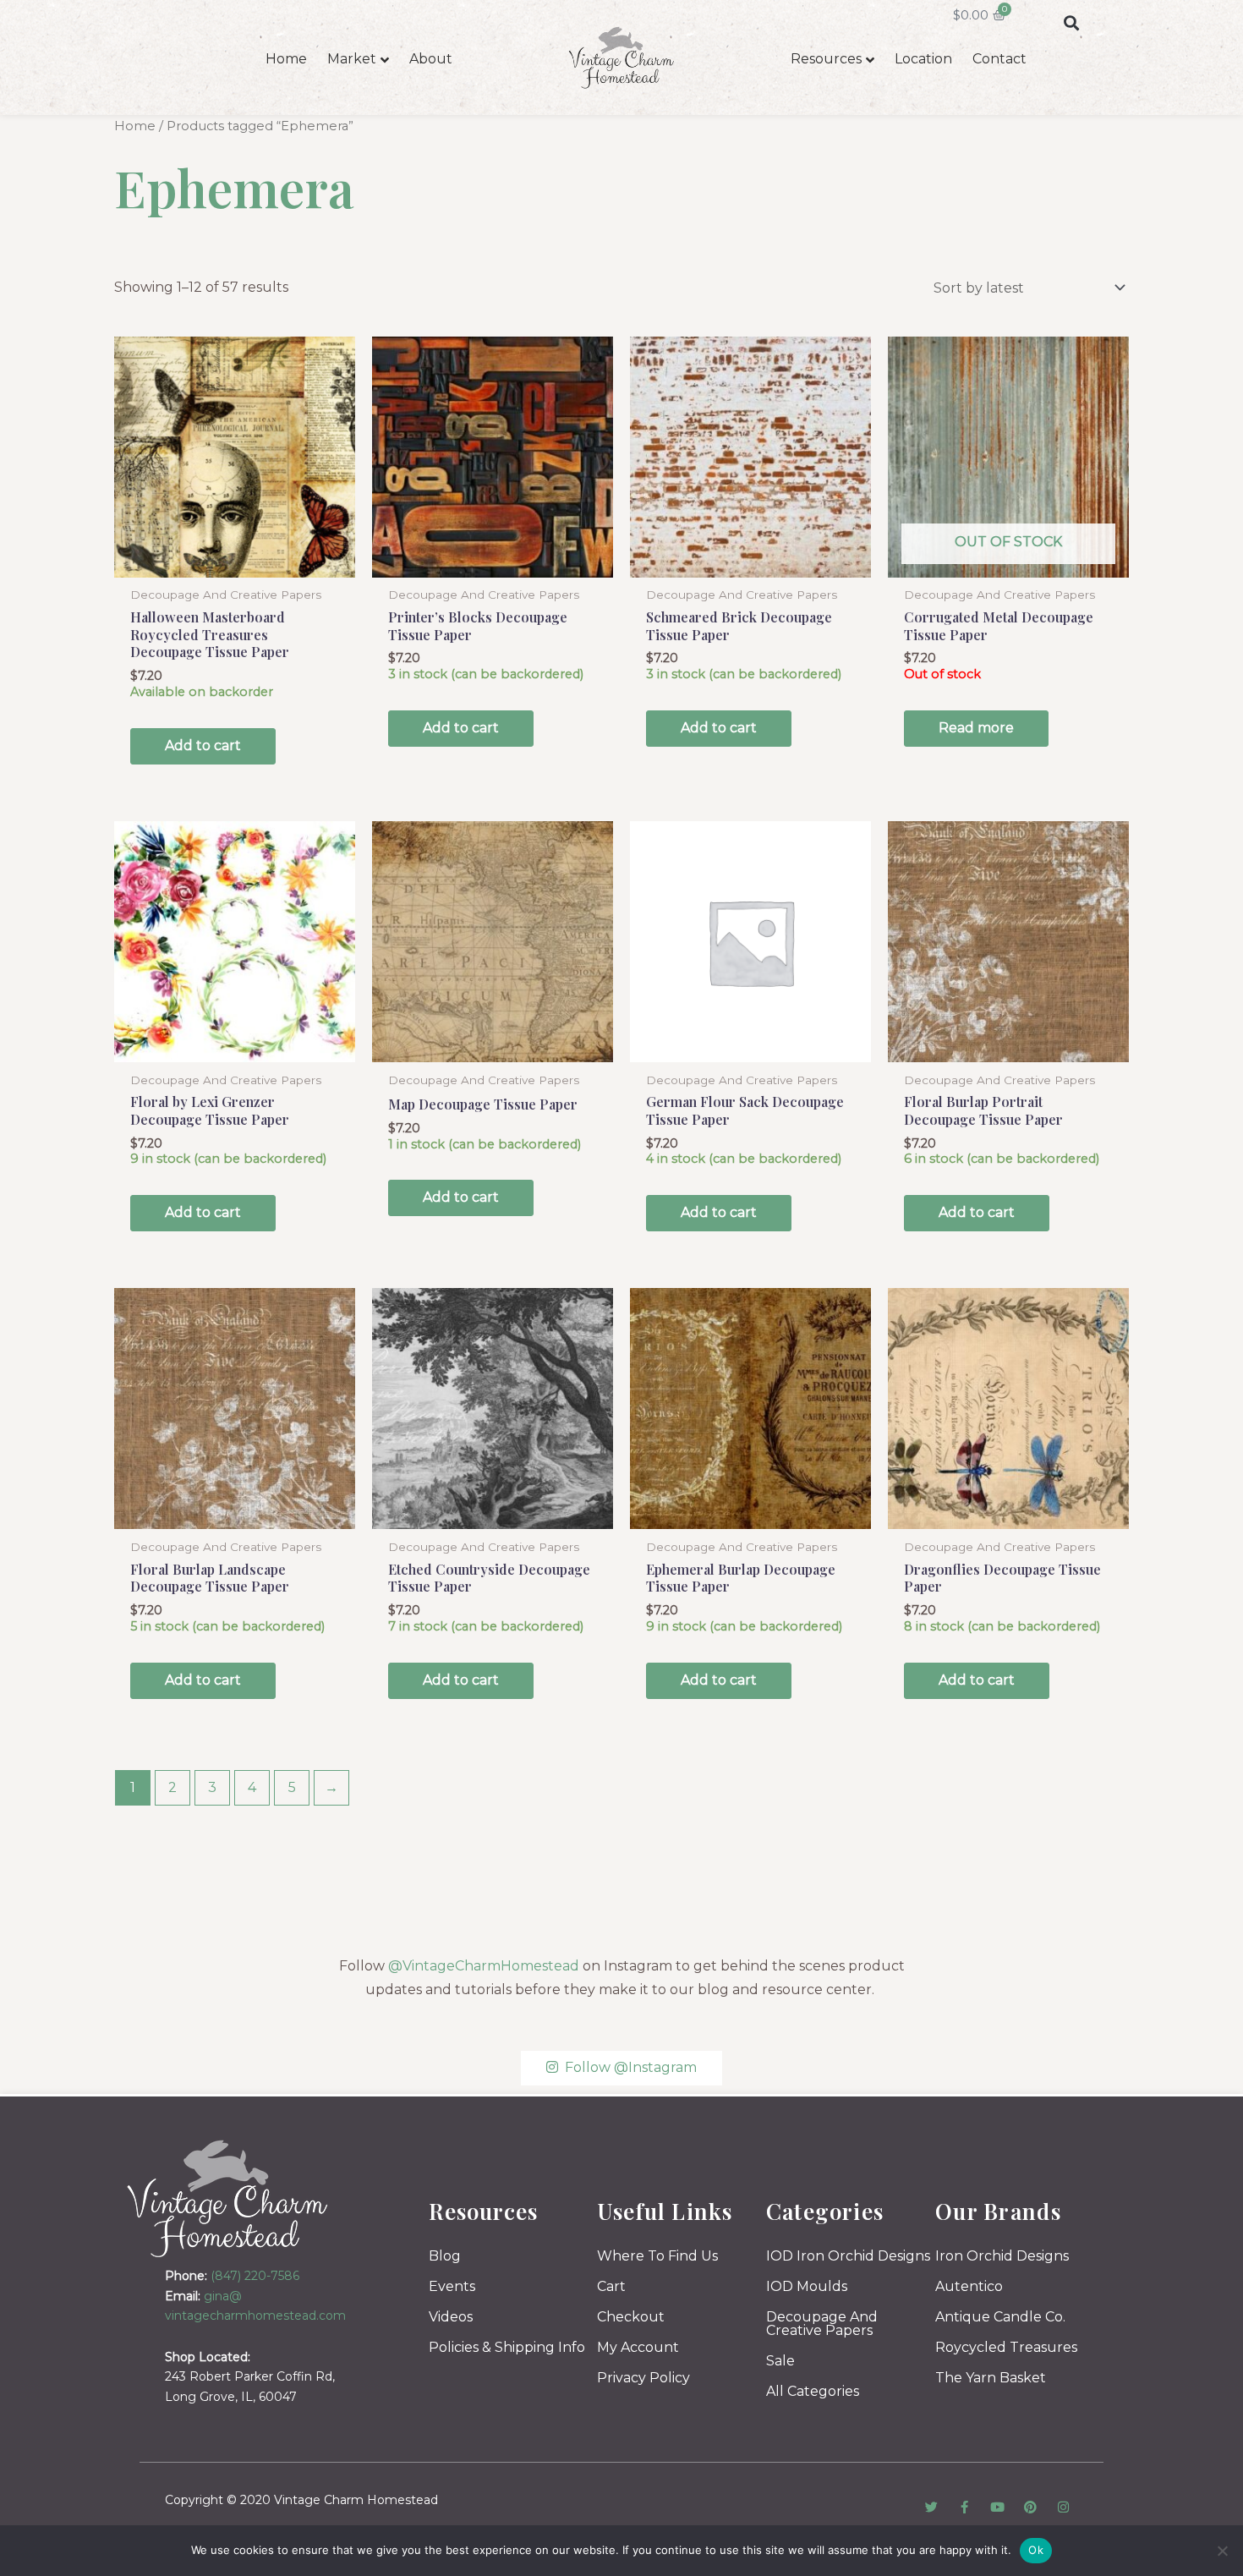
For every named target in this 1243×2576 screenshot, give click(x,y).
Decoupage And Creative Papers (822, 2324)
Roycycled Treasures (1006, 2347)
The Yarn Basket (991, 2378)
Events (452, 2286)
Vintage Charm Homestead (356, 2500)
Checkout (631, 2317)
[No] (1222, 2551)
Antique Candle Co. (1000, 2317)
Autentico (969, 2286)
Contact (999, 59)
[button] (1071, 22)
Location (923, 59)
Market (352, 59)
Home (286, 59)
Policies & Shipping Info (507, 2347)
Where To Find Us (657, 2256)
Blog (445, 2256)
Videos (451, 2317)
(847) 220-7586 (255, 2276)
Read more (976, 728)
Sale (780, 2361)
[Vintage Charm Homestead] (228, 2198)
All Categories (813, 2391)
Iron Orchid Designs (1002, 2256)
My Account (638, 2347)
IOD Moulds (807, 2286)
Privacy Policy (643, 2378)
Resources (826, 59)
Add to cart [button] (203, 745)
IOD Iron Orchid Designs (848, 2256)
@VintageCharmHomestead (484, 1966)
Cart (611, 2286)
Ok (1036, 2550)
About (431, 59)
